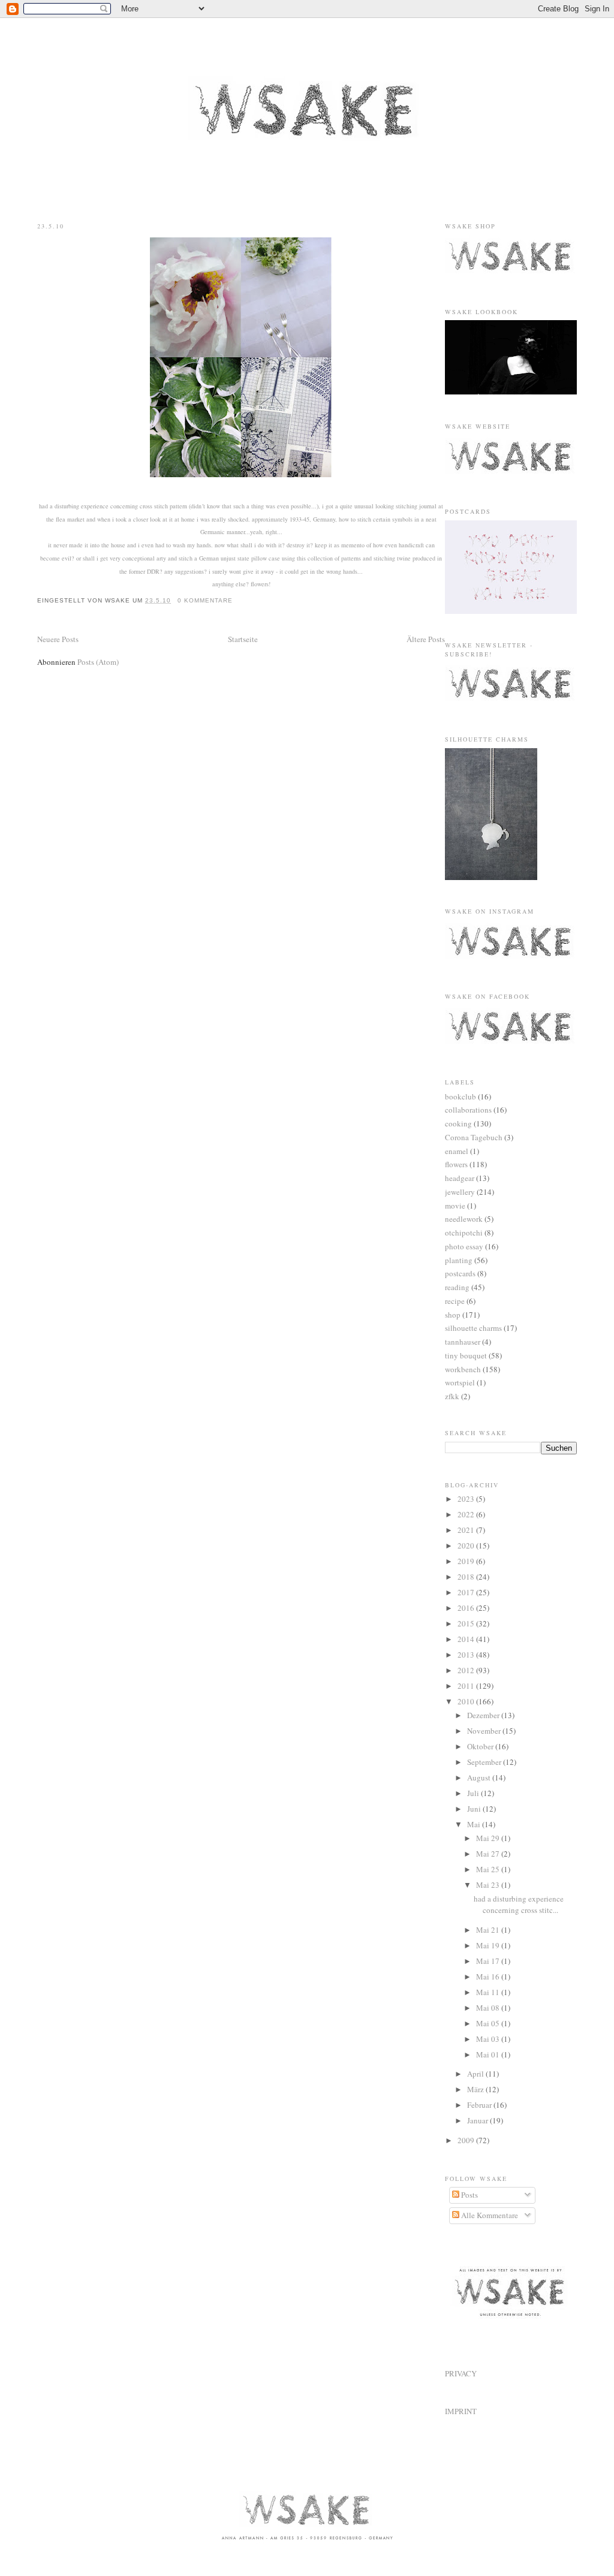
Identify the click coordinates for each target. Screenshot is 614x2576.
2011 (467, 1686)
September (485, 1762)
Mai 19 (489, 1945)
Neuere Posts (58, 639)
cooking (458, 1123)
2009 (467, 2140)
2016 (467, 1608)
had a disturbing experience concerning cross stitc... (519, 1905)
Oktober (481, 1746)
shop (453, 1315)
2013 (467, 1655)
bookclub (460, 1096)
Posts (469, 2195)
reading (457, 1287)
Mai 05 (489, 2023)
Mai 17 (489, 1961)
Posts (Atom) (98, 662)
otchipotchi (464, 1233)
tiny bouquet (466, 1355)
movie (455, 1206)
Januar (478, 2120)
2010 (467, 1701)
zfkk (452, 1396)
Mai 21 (489, 1930)
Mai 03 (489, 2039)
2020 (467, 1545)
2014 (467, 1639)
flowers (456, 1164)
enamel (457, 1151)
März (476, 2089)
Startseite (243, 639)
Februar (480, 2105)
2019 (467, 1561)
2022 (467, 1514)
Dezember (484, 1715)
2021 (467, 1530)
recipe (455, 1301)
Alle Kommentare (489, 2215)
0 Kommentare (205, 600)
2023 (467, 1499)
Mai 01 (489, 2054)
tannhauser (463, 1342)
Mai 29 (489, 1838)
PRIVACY (461, 2373)
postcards (460, 1273)
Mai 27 (489, 1854)
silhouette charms (473, 1328)
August (480, 1777)
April (476, 2074)
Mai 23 (489, 1885)
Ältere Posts (426, 639)
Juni (475, 1809)
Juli (474, 1793)
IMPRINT (461, 2411)
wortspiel (460, 1382)
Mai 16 (489, 1977)
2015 (467, 1623)
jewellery (460, 1192)
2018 (467, 1577)
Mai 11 (489, 1992)
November (485, 1731)
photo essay (464, 1246)
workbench (463, 1369)
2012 (467, 1670)
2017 (467, 1592)
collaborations (468, 1110)
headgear (460, 1178)
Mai (475, 1824)
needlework (464, 1219)
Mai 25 (489, 1869)
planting (459, 1260)
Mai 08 (489, 2008)
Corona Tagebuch (474, 1137)
